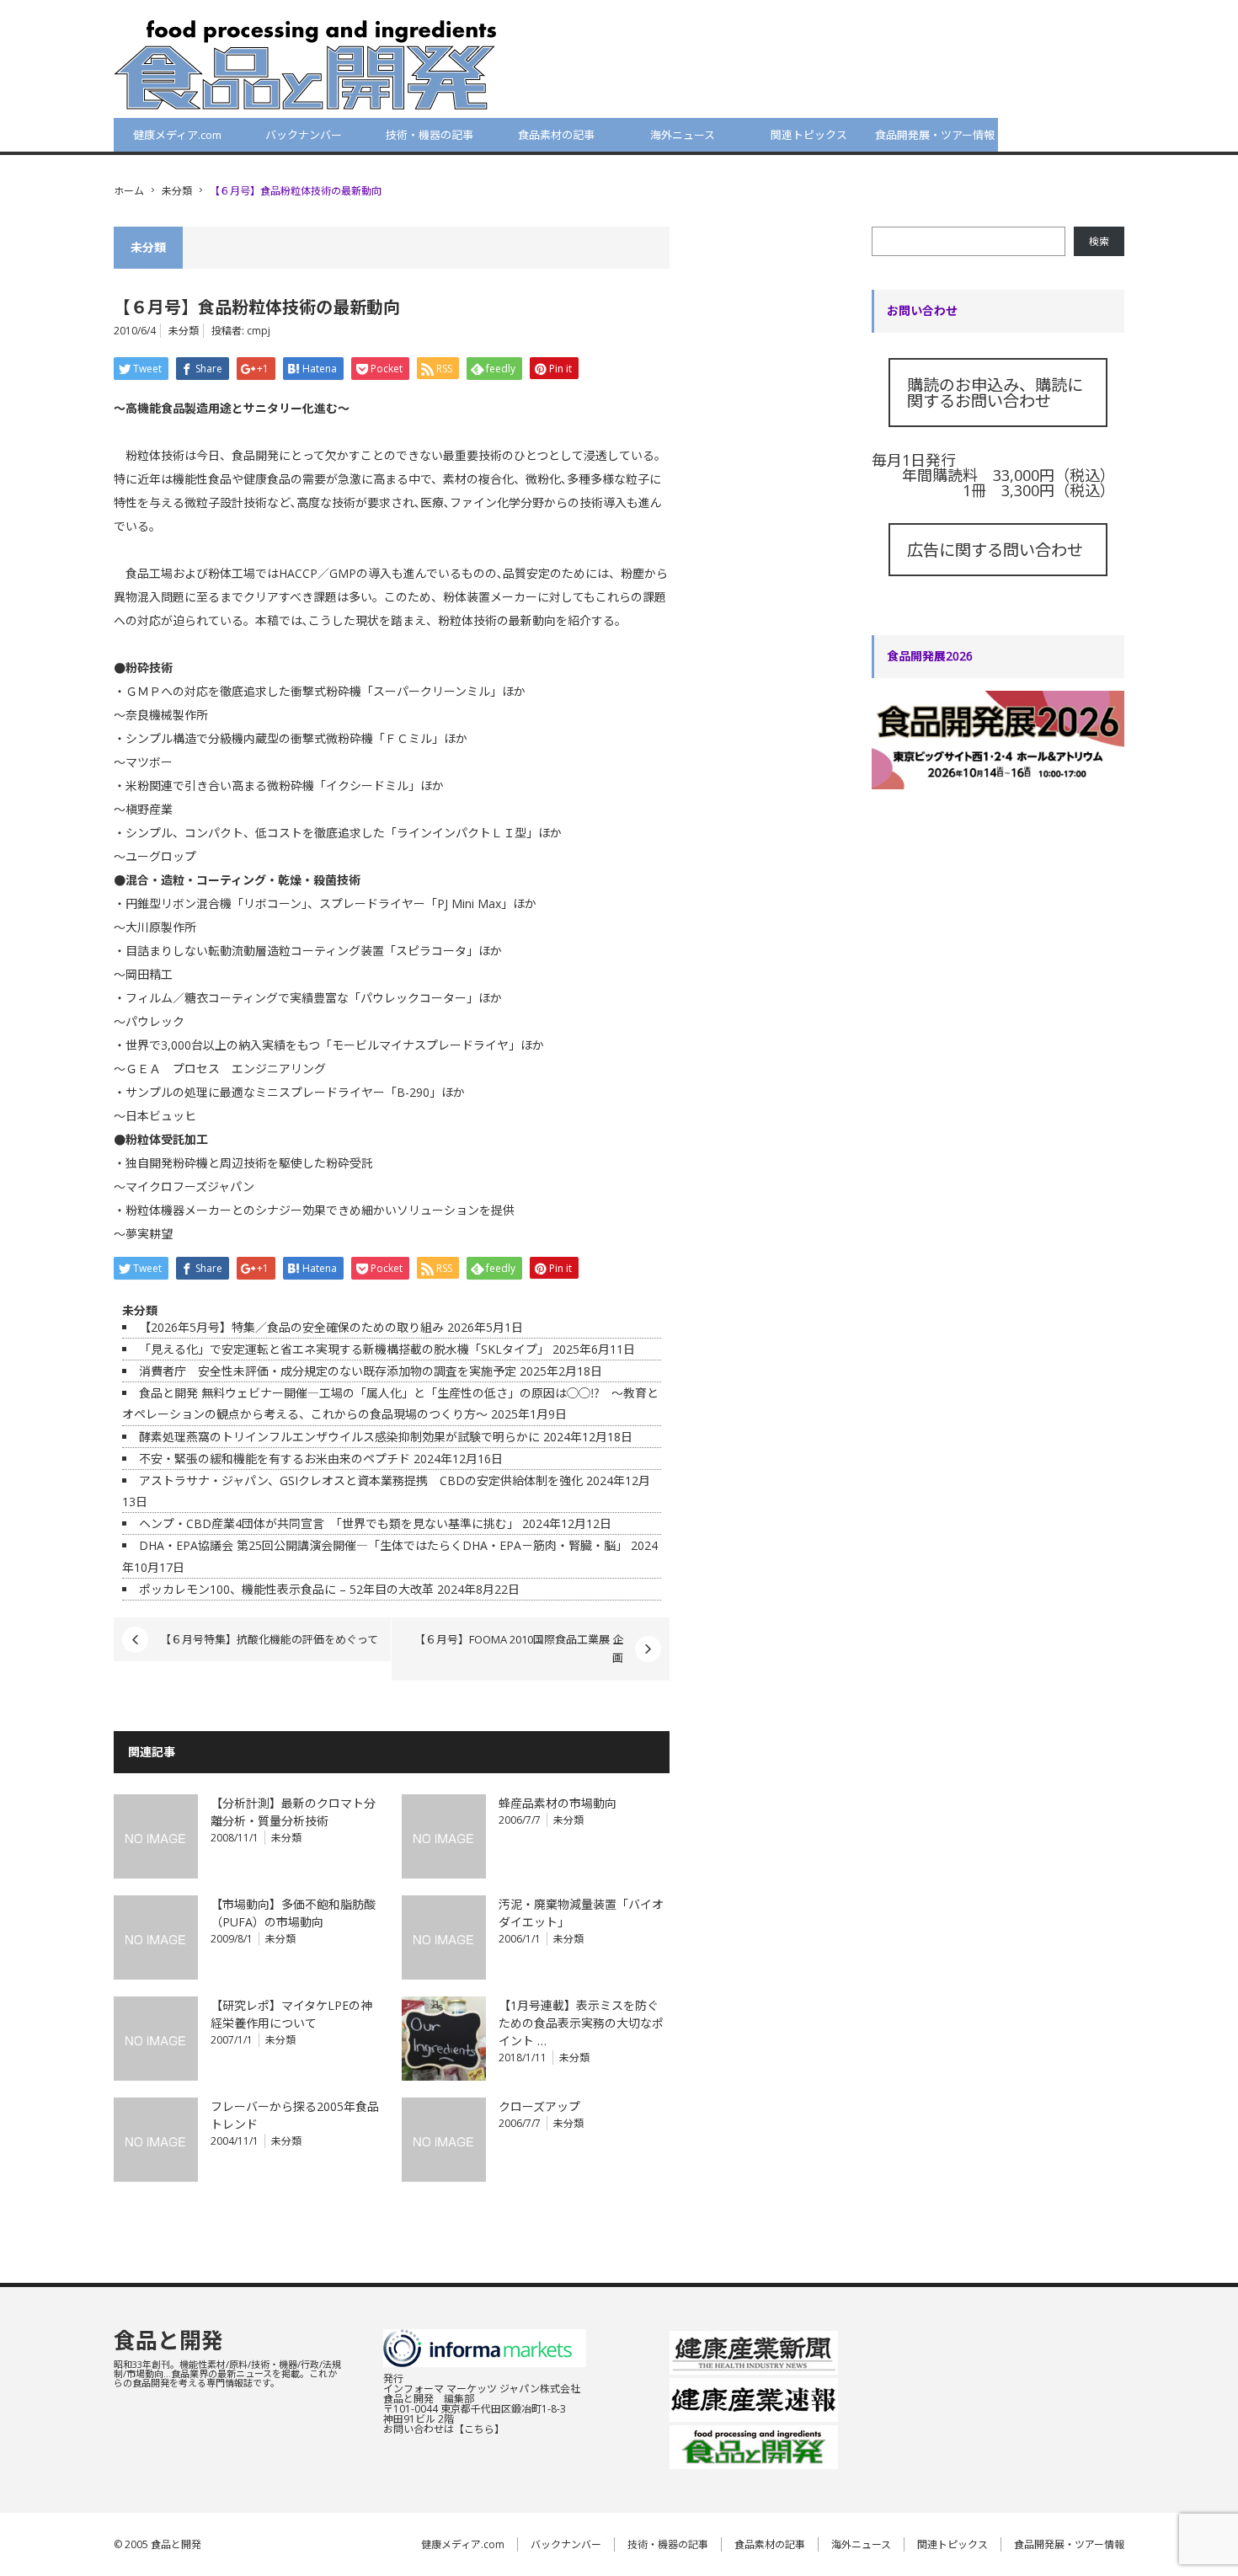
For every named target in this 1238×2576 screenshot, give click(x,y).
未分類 (177, 191)
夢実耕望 (149, 1234)
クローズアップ (539, 2106)
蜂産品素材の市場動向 (558, 1803)
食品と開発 (168, 2340)
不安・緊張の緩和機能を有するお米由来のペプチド (275, 1459)
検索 (1099, 241)
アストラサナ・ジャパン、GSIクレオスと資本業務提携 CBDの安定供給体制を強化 (361, 1480)
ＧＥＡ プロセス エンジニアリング (226, 1069)
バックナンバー (304, 135)
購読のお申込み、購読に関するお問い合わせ (995, 393)
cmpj (259, 331)
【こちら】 (479, 2429)
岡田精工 (149, 974)
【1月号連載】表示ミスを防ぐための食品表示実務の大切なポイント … (581, 2023)
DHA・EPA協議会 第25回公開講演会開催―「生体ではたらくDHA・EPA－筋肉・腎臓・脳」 (383, 1545)
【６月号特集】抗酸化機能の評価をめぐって (269, 1639)
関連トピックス (809, 135)
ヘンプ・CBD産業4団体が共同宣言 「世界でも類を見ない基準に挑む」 (329, 1523)
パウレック (155, 1021)
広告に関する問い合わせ (995, 550)
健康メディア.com (177, 135)
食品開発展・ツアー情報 (935, 135)
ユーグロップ (161, 856)
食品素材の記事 (556, 135)
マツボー (149, 762)
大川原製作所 (161, 927)
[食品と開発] (305, 64)
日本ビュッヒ (161, 1116)
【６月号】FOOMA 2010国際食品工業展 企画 (519, 1649)
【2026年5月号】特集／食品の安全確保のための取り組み (291, 1327)
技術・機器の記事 (430, 135)
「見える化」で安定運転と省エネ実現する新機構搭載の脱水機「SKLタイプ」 (344, 1349)
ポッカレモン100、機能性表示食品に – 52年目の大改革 (286, 1589)
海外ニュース (683, 135)
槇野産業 (149, 809)
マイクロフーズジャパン (190, 1186)
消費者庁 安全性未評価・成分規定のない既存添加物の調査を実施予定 (328, 1371)
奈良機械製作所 (167, 715)
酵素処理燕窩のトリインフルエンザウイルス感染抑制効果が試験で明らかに (339, 1437)
